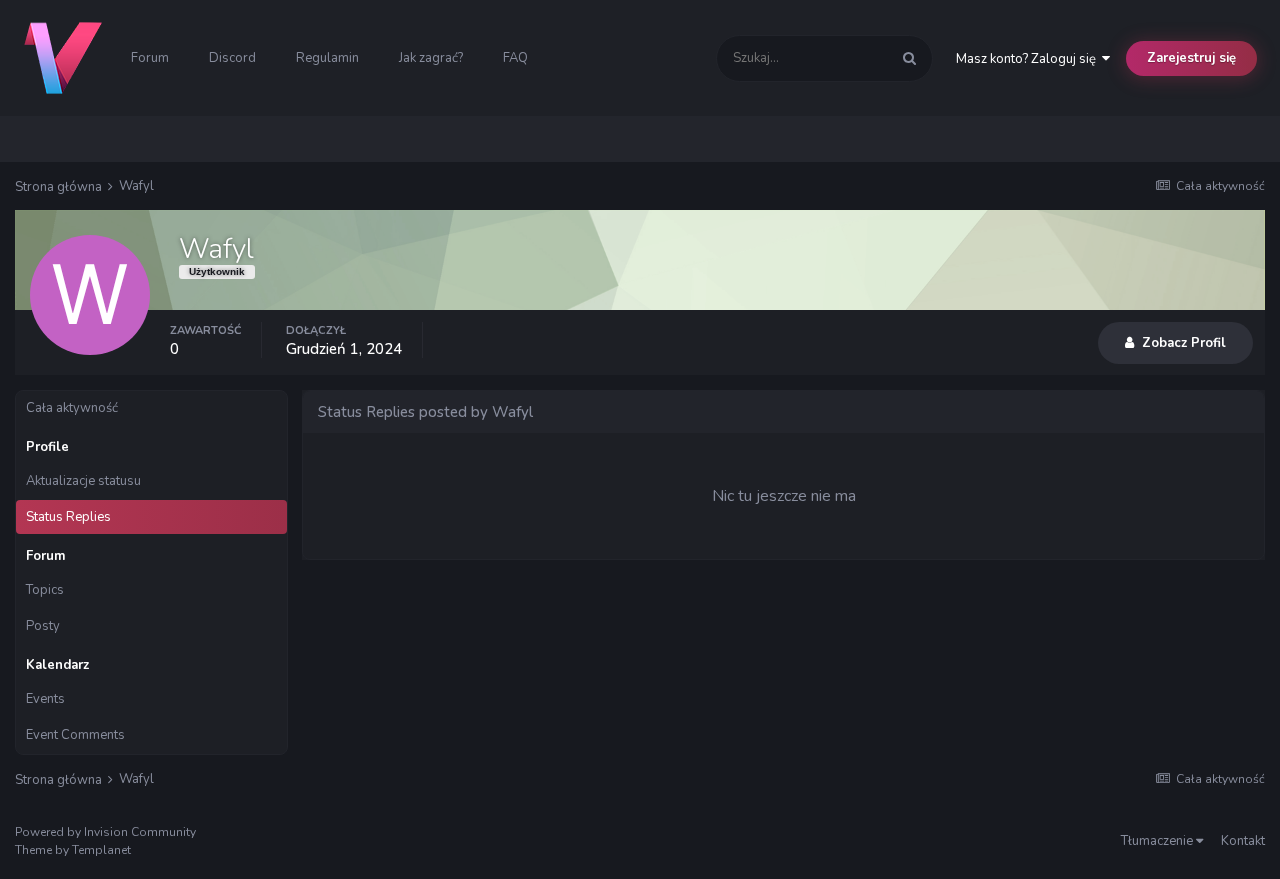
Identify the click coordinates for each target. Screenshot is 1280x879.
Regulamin (327, 58)
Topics (45, 590)
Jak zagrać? (431, 58)
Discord (232, 58)
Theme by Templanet (73, 850)
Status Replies (68, 517)
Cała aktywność (72, 408)
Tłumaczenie (1158, 841)
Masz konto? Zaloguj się (1029, 59)
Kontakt (1243, 841)
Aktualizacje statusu (83, 481)
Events (45, 699)
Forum (150, 58)
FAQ (515, 58)
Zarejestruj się (1191, 58)
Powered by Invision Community (105, 832)
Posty (43, 626)
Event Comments (75, 735)
